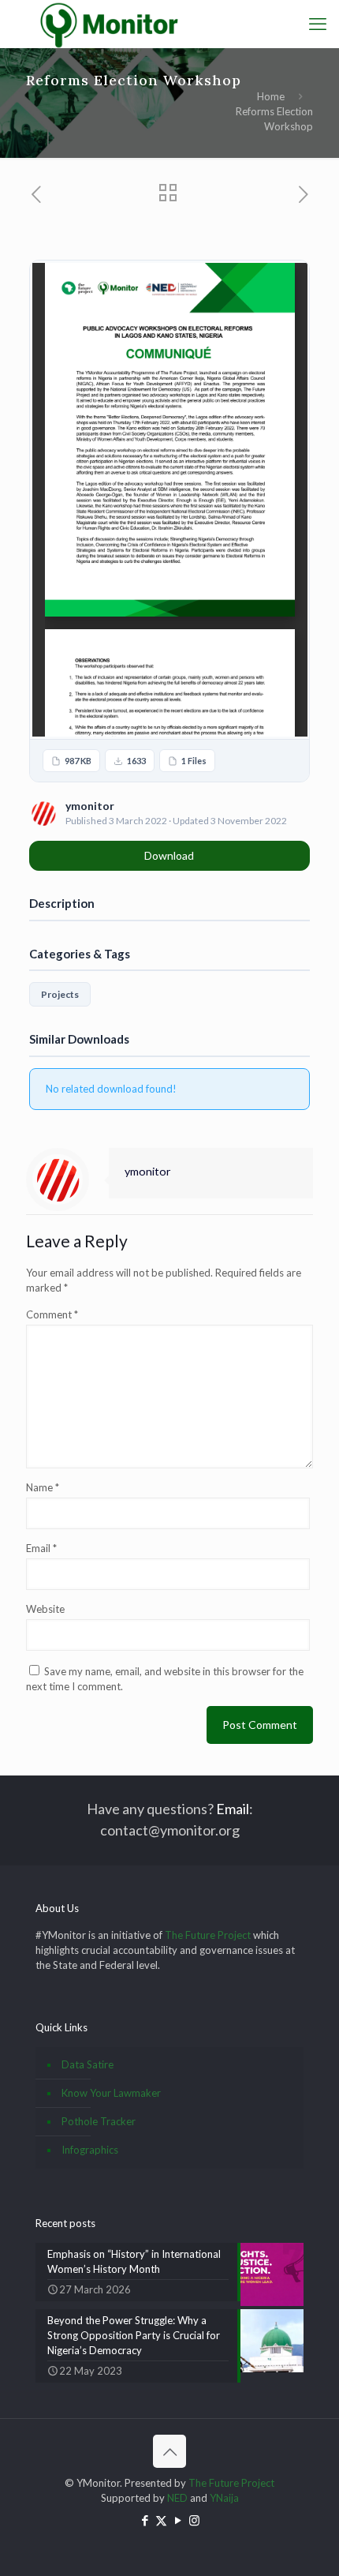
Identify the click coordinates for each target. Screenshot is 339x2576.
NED (177, 2498)
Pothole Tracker (99, 2121)
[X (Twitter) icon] (161, 2520)
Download (169, 855)
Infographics (90, 2150)
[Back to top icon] (169, 2451)
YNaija (224, 2498)
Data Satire (88, 2064)
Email (41, 1548)
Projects (60, 994)
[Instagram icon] (194, 2520)
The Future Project (208, 1935)
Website (45, 1609)
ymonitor (148, 1171)
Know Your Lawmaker (111, 2093)
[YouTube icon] (178, 2520)
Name (43, 1487)
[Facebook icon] (145, 2520)
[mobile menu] (318, 24)
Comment (52, 1314)
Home (271, 96)
